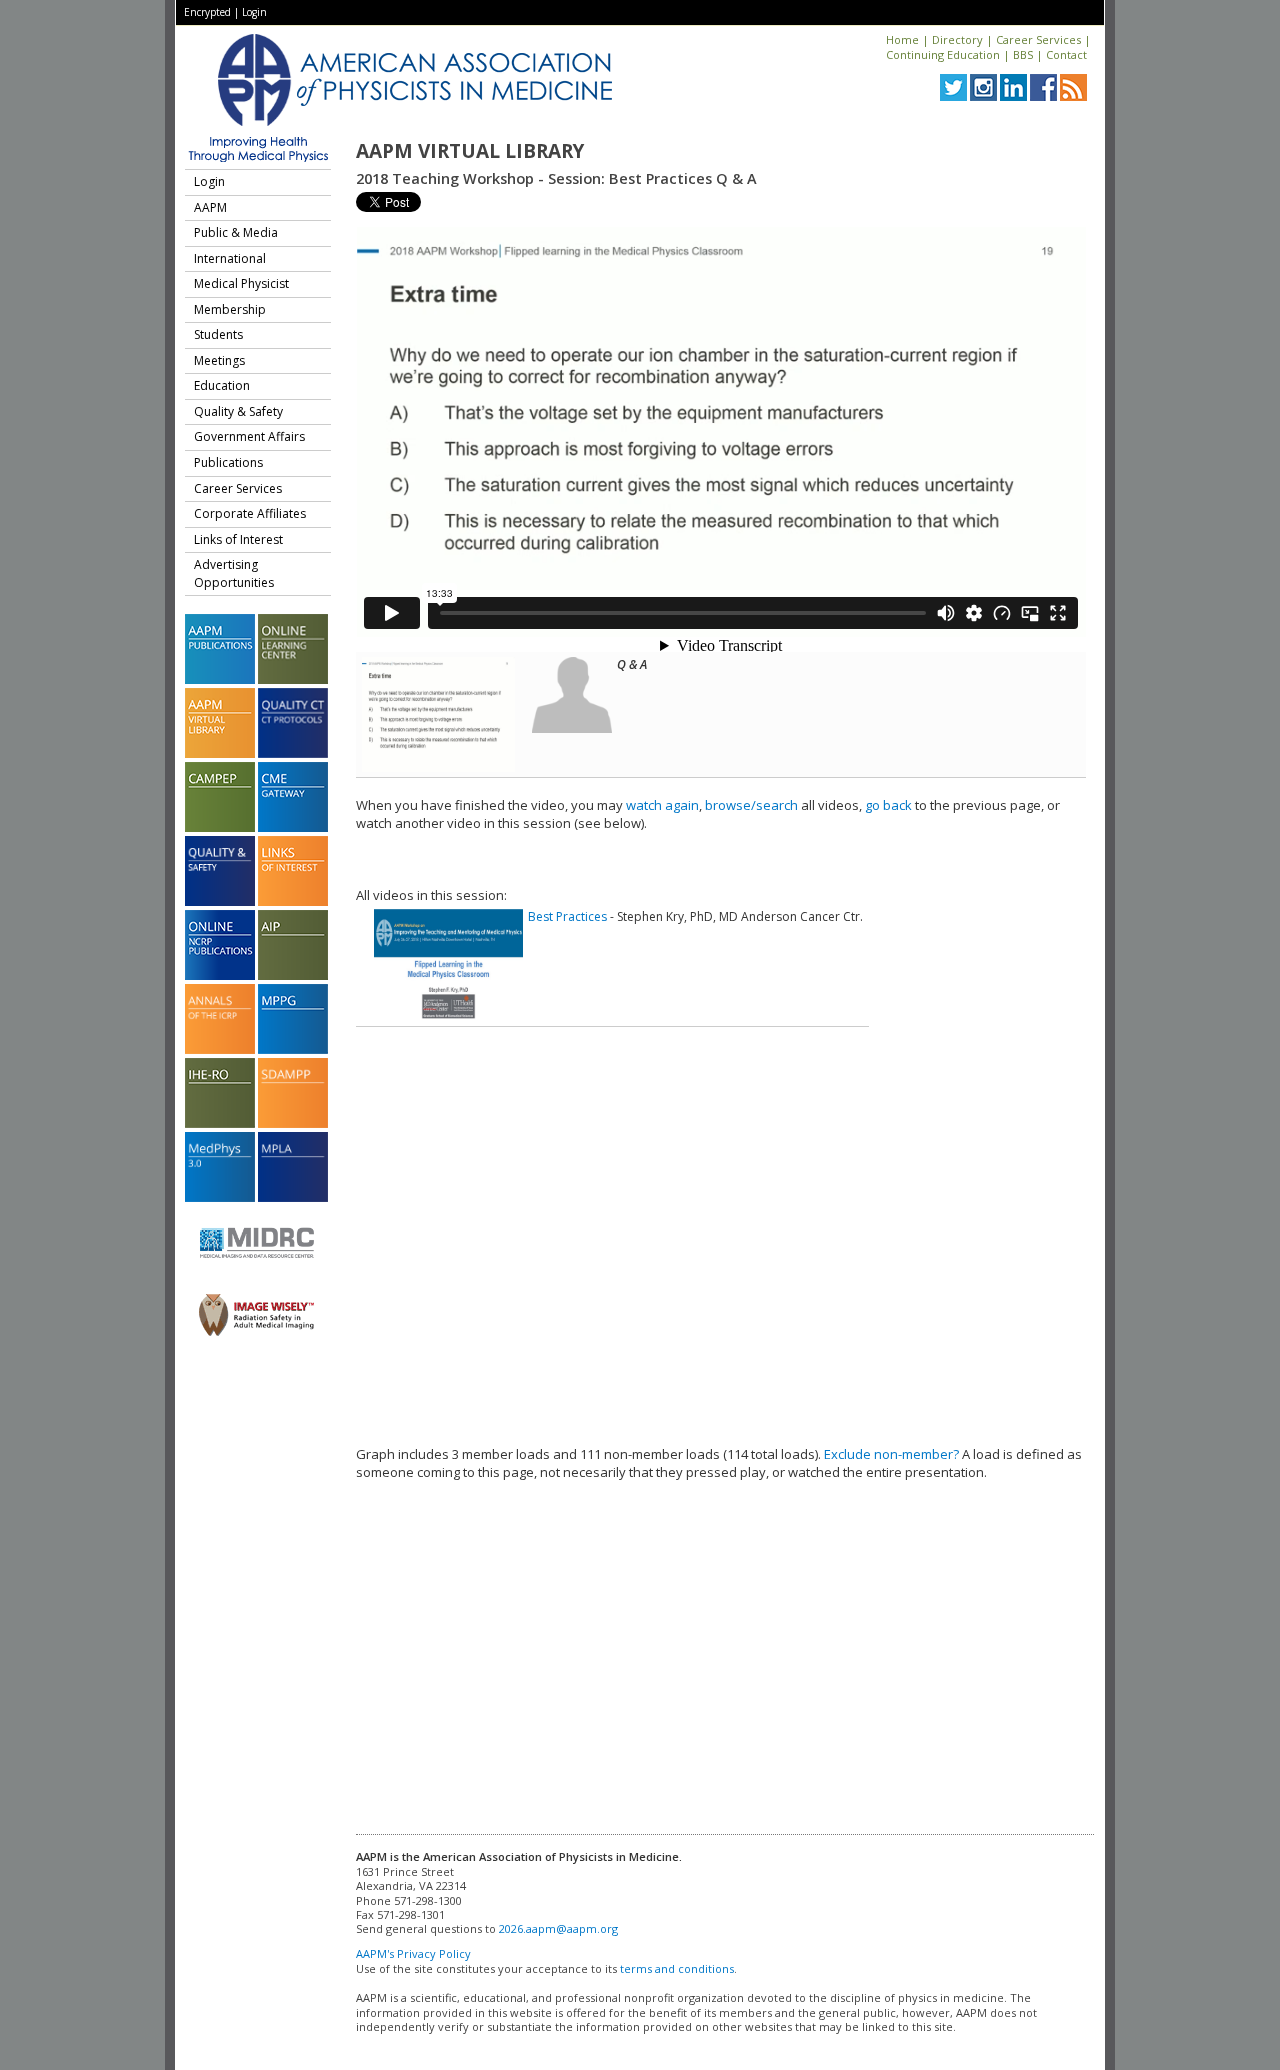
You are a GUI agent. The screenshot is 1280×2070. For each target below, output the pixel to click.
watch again (662, 805)
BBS (1023, 54)
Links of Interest (238, 539)
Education (222, 385)
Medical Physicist (241, 283)
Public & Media (236, 232)
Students (218, 334)
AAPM (210, 207)
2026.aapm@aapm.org (558, 1928)
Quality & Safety (238, 411)
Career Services (1038, 39)
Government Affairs (249, 436)
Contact (1066, 54)
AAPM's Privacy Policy (413, 1953)
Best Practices (567, 916)
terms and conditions (677, 1968)
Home (902, 39)
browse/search (751, 805)
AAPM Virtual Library (470, 151)
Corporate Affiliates (250, 513)
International (230, 258)
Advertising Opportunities (234, 573)
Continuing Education (943, 54)
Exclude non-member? (891, 1454)
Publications (228, 462)
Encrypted (207, 12)
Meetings (219, 360)
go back (888, 805)
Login (254, 12)
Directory (957, 39)
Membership (230, 309)
